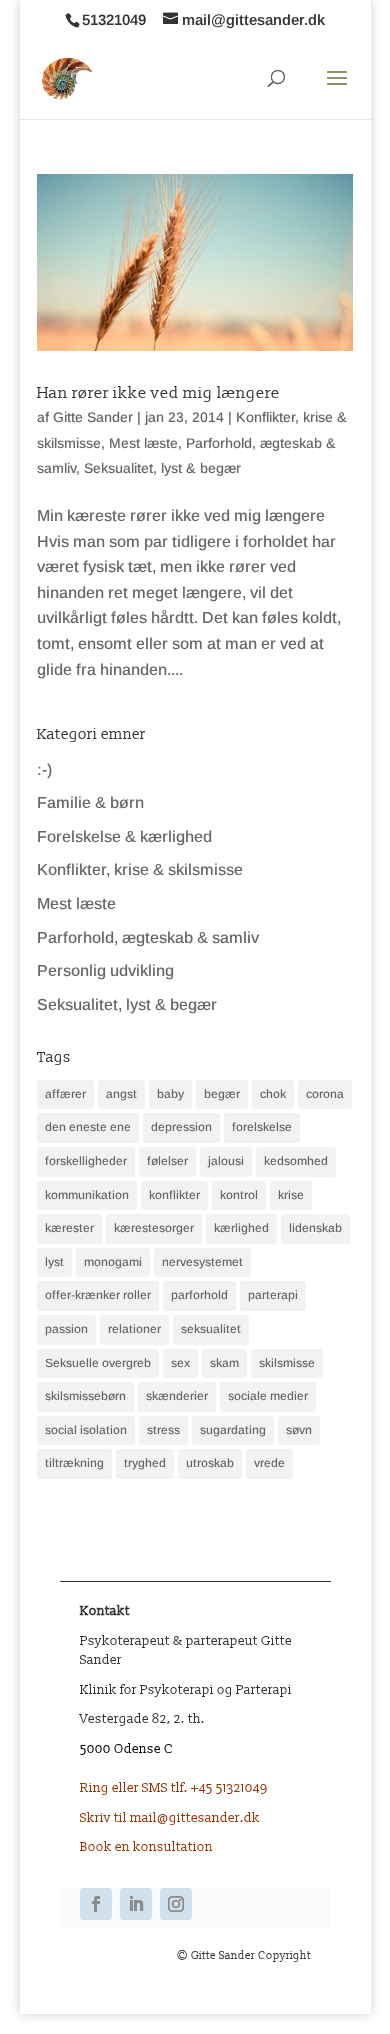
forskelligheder (86, 1161)
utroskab (210, 1463)
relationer (134, 1329)
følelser (167, 1161)
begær (222, 1094)
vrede (269, 1463)
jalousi (226, 1161)
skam (224, 1363)
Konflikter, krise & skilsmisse (140, 869)
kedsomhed (296, 1161)
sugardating (233, 1430)
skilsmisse (287, 1363)
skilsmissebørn (85, 1396)
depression (181, 1127)
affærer (65, 1094)
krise (291, 1195)
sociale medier (268, 1396)
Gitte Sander (93, 417)
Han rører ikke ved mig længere (158, 393)
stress (163, 1430)
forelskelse (262, 1127)
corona (325, 1094)
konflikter (174, 1195)
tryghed (145, 1463)
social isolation (86, 1430)
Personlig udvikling (105, 970)
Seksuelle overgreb (98, 1363)
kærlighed (241, 1228)
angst (121, 1094)
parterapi (273, 1295)
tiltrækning (74, 1463)
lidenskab (315, 1228)
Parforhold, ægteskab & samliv (148, 937)
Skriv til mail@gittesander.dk (170, 1818)
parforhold (199, 1295)
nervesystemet (202, 1262)
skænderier (177, 1396)
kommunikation (87, 1195)
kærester (69, 1228)
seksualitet (211, 1329)
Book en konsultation (146, 1847)
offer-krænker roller (98, 1295)
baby (170, 1094)
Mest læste (143, 443)
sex (180, 1363)
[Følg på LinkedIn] (136, 1904)
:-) (44, 769)
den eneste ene (88, 1127)
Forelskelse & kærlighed (124, 836)
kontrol (239, 1195)
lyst (54, 1262)
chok (273, 1094)
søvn (299, 1430)
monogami (113, 1262)
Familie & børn (90, 802)
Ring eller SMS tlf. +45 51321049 (174, 1788)
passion (66, 1329)
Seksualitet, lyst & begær (162, 468)
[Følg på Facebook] (96, 1904)
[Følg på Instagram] (176, 1904)
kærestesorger (154, 1228)
